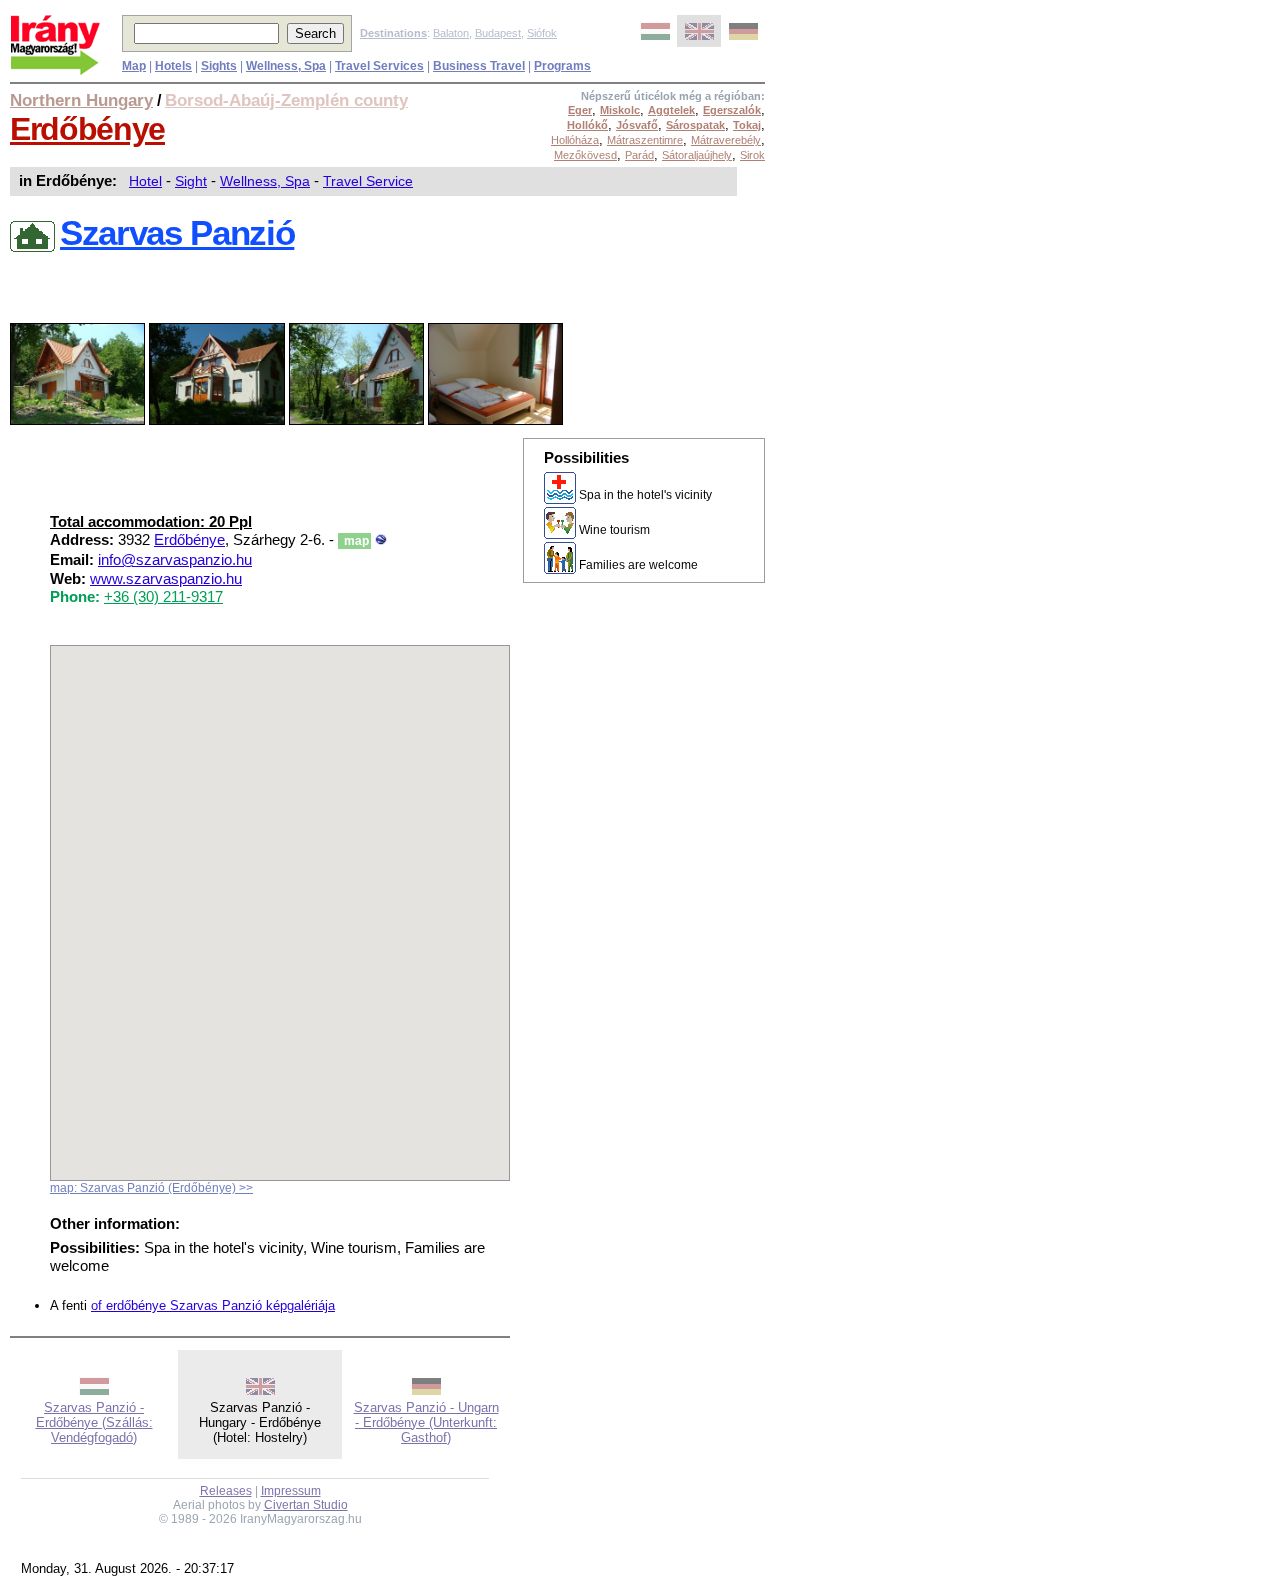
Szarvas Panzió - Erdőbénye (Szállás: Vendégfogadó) (94, 1422)
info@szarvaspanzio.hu (175, 560)
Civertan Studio (306, 1505)
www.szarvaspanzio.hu (166, 579)
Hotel (145, 181)
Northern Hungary (81, 100)
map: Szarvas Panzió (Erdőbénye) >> (151, 1188)
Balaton (451, 33)
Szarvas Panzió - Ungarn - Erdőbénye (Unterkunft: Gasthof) (426, 1422)
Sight (191, 181)
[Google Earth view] (381, 540)
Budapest (498, 33)
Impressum (291, 1491)
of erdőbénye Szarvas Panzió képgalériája (213, 1305)
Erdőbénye (87, 129)
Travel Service (368, 181)
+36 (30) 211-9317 (163, 597)
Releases (226, 1491)
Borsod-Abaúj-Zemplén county (286, 100)
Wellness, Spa (265, 181)
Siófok (542, 33)
